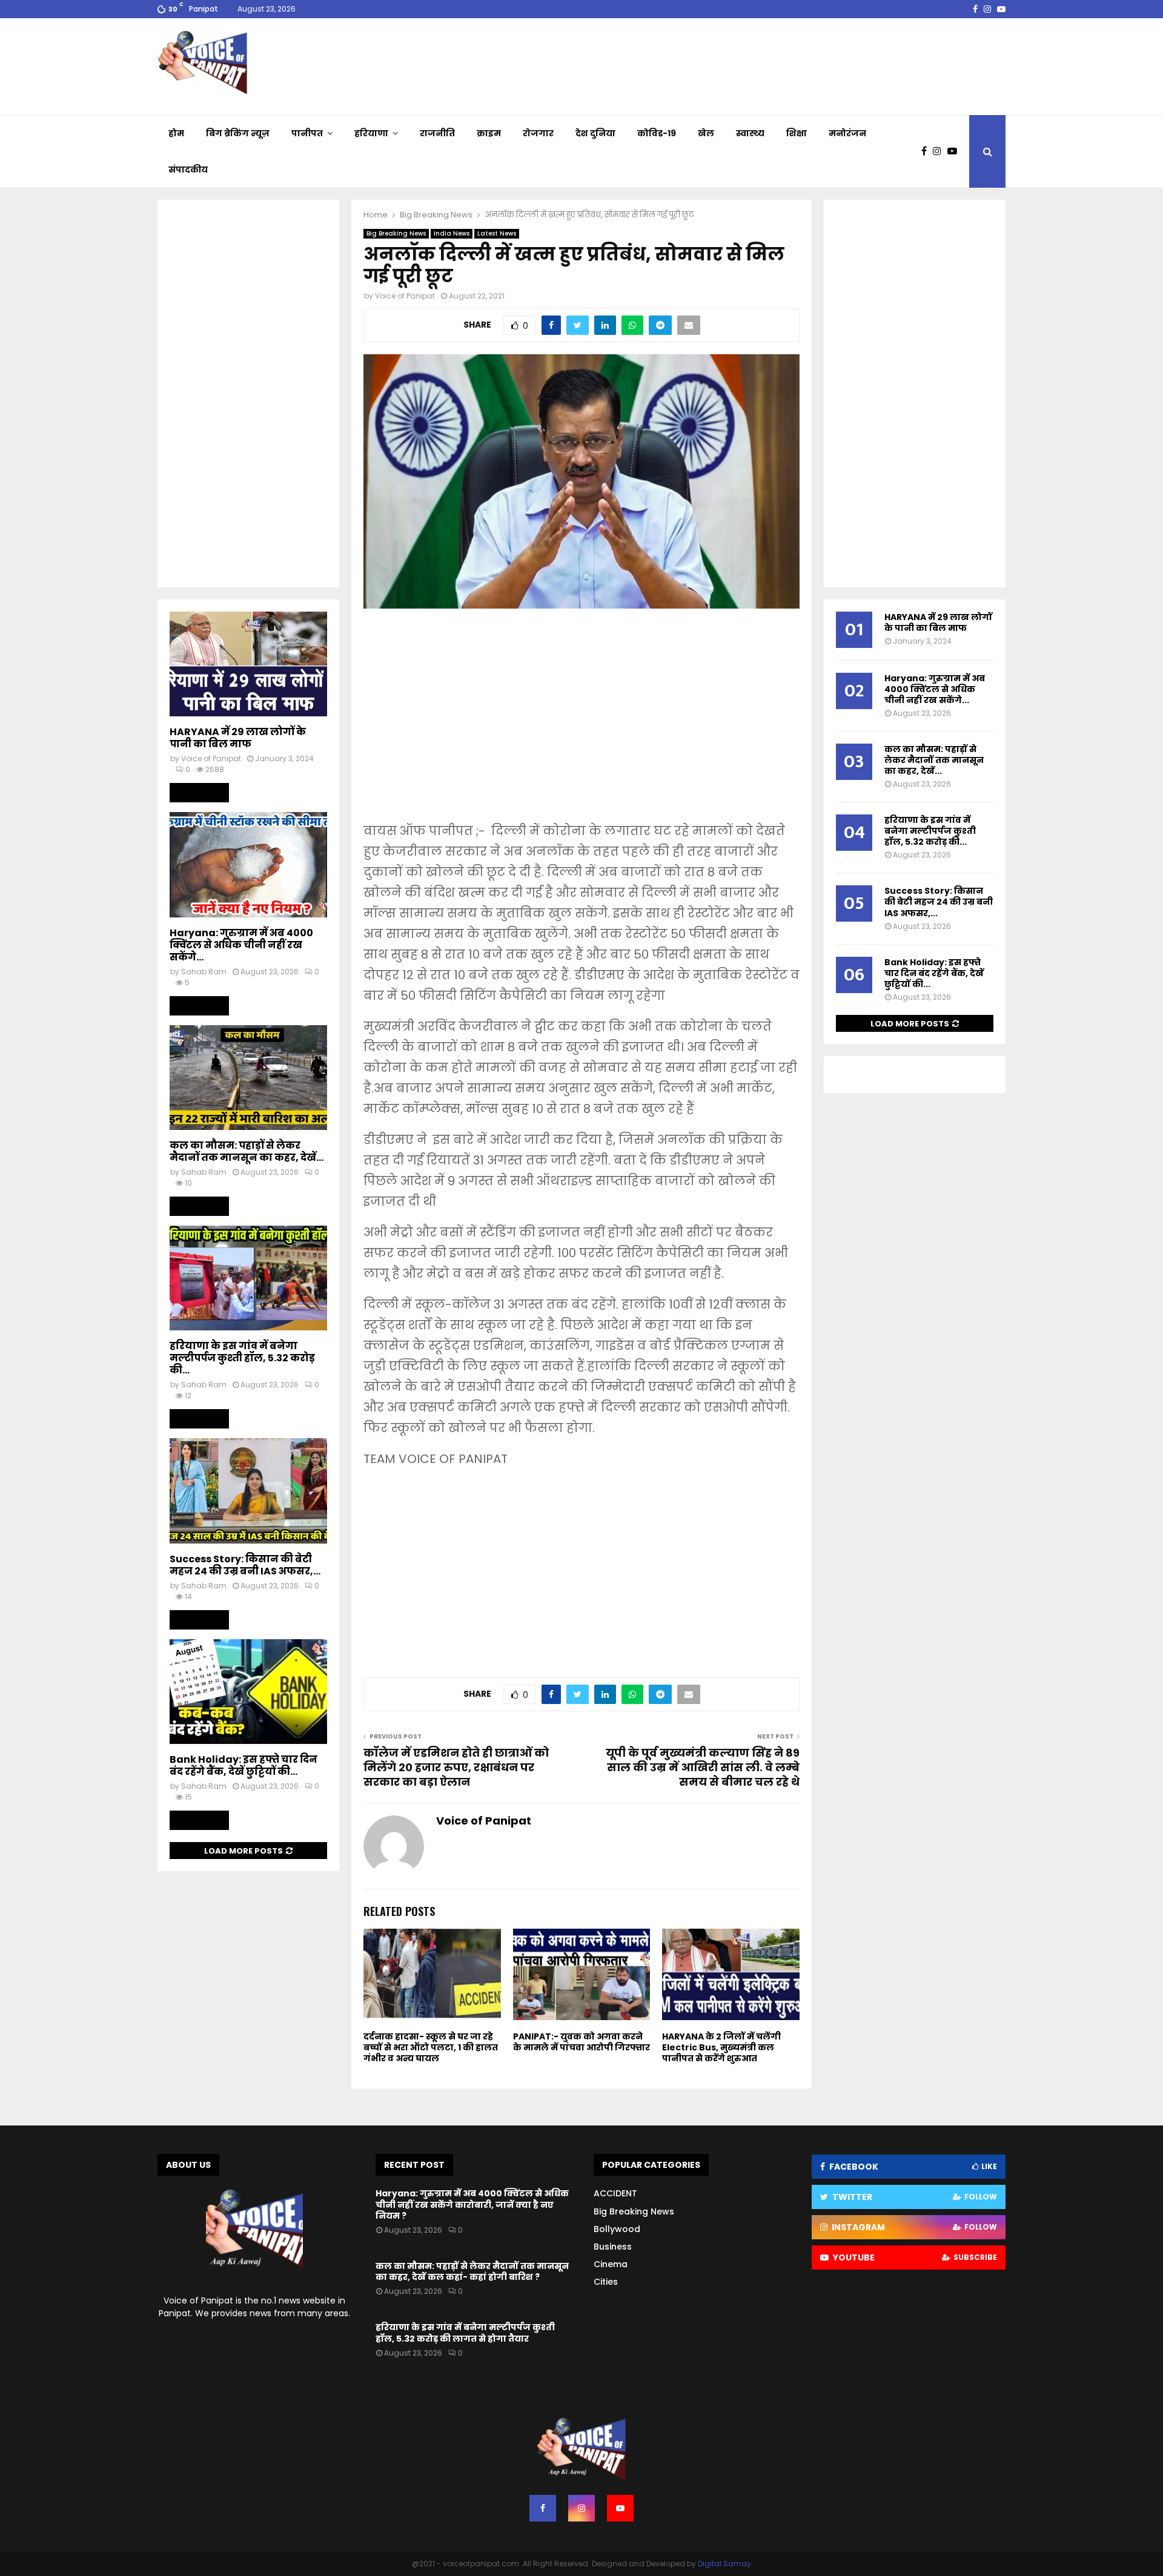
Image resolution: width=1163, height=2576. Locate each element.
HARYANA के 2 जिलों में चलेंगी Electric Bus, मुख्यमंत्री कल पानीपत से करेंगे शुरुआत (721, 2047)
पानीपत (307, 133)
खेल (706, 133)
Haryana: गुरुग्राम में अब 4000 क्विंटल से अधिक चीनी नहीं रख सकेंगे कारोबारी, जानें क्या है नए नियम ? (472, 2204)
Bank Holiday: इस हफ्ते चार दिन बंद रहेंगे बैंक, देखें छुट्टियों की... (244, 1765)
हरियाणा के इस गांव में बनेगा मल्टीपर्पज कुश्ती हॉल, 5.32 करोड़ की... (242, 1358)
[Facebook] (927, 151)
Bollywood (617, 2229)
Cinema (611, 2264)
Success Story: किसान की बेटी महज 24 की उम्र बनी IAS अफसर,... (245, 1565)
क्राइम (489, 133)
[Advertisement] (581, 724)
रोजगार (538, 133)
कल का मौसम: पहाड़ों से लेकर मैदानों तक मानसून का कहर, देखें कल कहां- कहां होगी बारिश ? (472, 2271)
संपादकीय (188, 170)
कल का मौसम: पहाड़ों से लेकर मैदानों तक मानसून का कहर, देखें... (247, 1151)
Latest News (497, 233)
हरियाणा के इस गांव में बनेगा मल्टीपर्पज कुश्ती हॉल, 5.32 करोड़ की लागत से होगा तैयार (465, 2333)
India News (452, 233)
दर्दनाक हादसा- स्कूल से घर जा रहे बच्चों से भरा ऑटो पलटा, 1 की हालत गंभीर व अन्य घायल (431, 2047)
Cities (606, 2282)
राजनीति (437, 133)
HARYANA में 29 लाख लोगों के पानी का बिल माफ (238, 738)
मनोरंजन (847, 133)
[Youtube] (955, 151)
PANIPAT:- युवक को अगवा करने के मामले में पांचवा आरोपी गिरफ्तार (581, 2042)
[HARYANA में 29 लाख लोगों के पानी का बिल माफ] (248, 664)
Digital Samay (724, 2564)
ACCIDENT (615, 2193)
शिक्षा (797, 133)
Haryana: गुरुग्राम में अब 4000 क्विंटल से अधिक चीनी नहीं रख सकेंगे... (241, 945)
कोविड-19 (657, 133)
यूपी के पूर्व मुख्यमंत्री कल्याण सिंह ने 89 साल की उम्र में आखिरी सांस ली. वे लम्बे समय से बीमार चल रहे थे (703, 1767)
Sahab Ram (204, 972)
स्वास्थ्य (750, 133)
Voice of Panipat (405, 296)
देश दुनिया (595, 133)
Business (613, 2247)
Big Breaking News (396, 233)
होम (176, 133)
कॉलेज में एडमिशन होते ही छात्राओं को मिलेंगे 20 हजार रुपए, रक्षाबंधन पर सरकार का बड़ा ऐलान (456, 1767)
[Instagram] (940, 151)
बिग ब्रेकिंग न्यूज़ (238, 133)
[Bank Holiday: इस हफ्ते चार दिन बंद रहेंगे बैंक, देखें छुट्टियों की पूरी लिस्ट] (248, 1692)
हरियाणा (371, 133)
